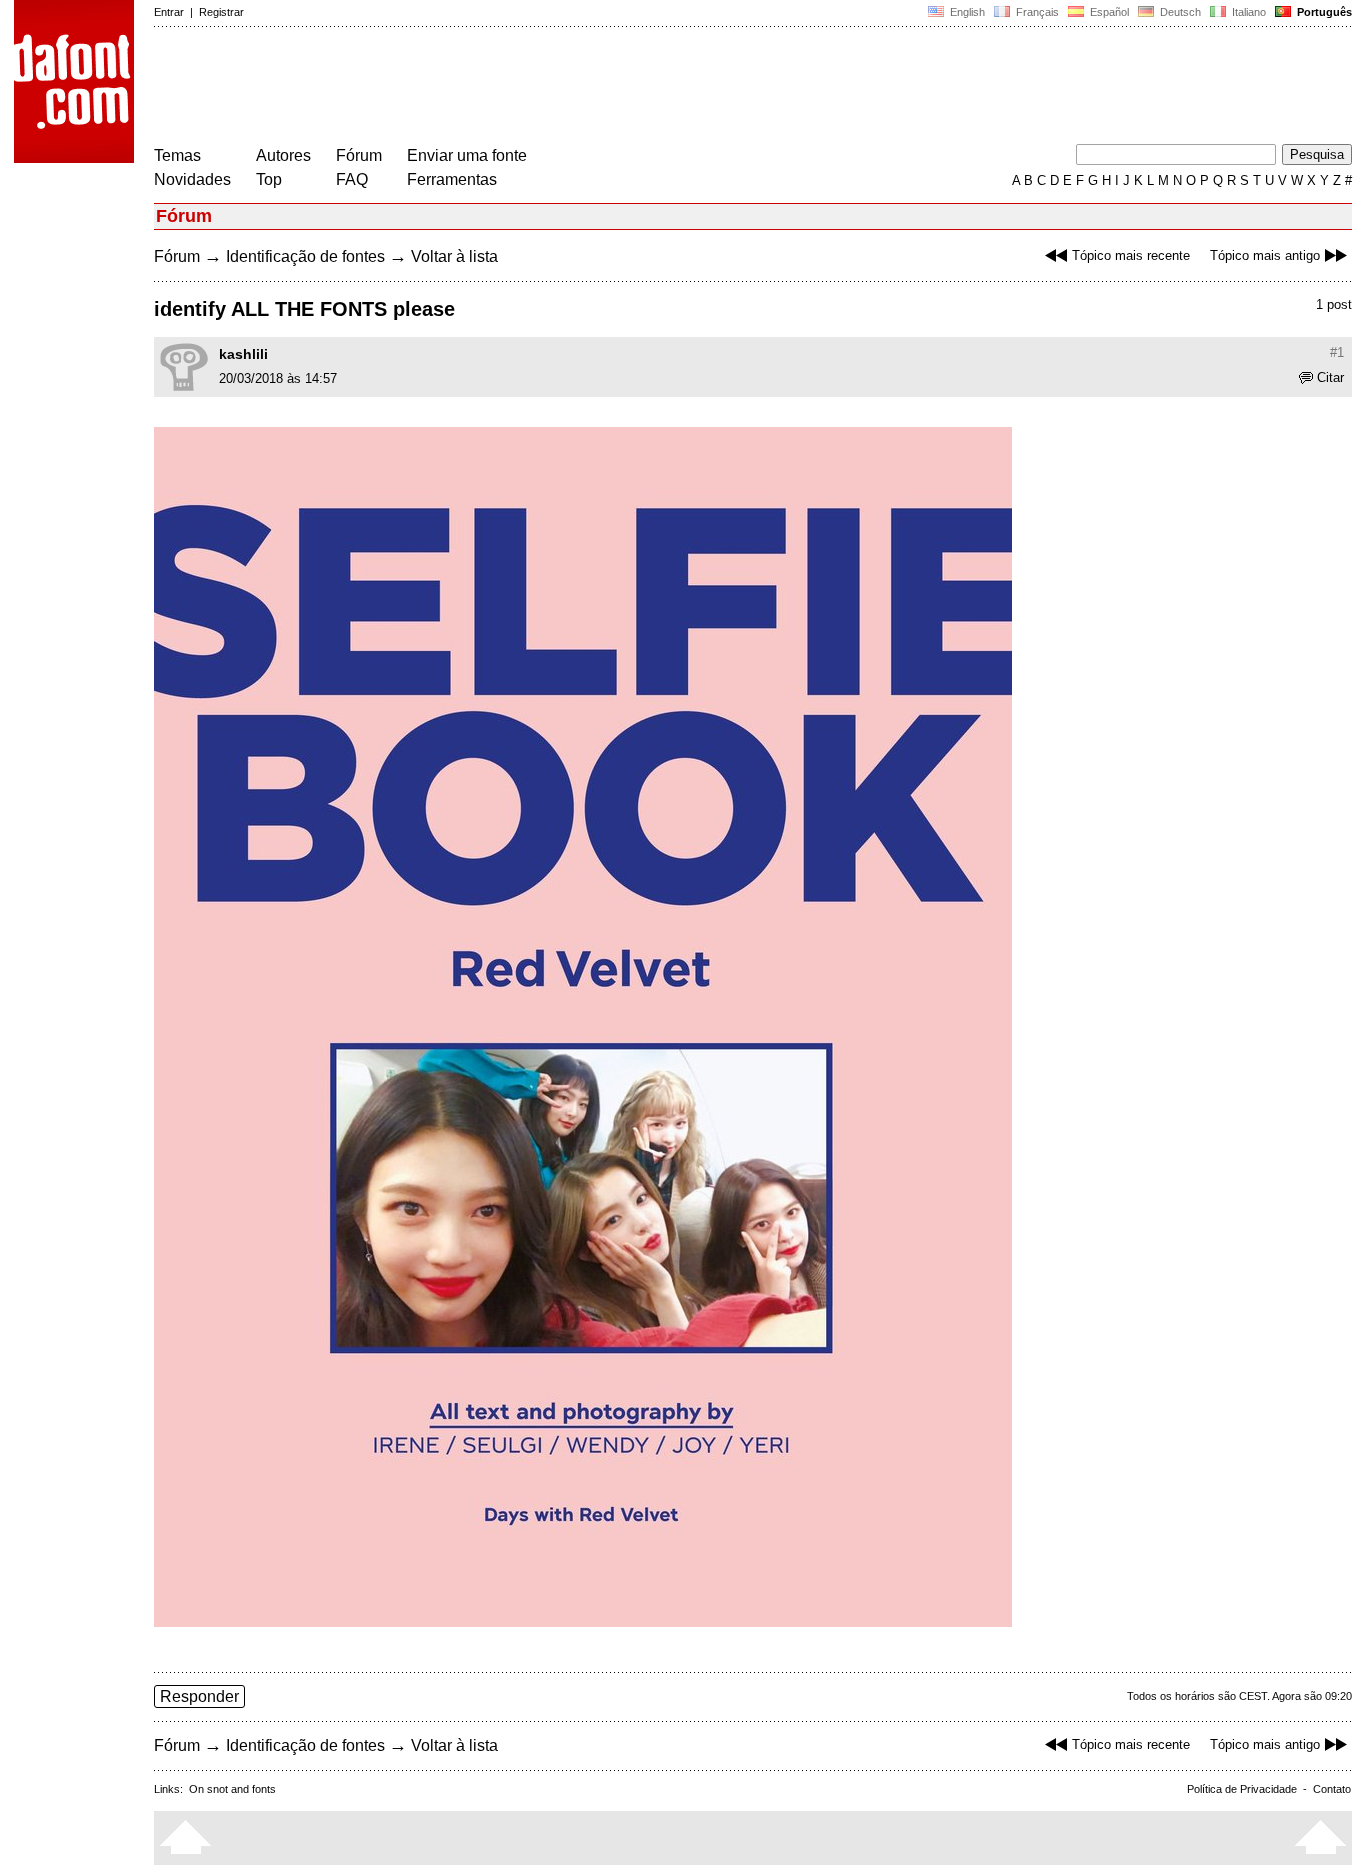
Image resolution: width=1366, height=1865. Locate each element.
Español (1108, 12)
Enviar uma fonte (467, 155)
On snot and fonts (232, 1789)
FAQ (352, 179)
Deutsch (1179, 12)
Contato (1332, 1789)
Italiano (1247, 12)
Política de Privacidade (1242, 1789)
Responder (199, 1696)
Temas (177, 155)
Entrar (169, 12)
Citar (1330, 377)
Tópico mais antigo (1265, 255)
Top (269, 179)
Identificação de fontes (305, 256)
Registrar (221, 12)
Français (1036, 12)
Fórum (359, 155)
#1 (1337, 352)
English (966, 12)
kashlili (243, 354)
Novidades (192, 179)
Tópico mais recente (1131, 255)
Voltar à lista (454, 256)
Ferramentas (452, 179)
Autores (283, 155)
